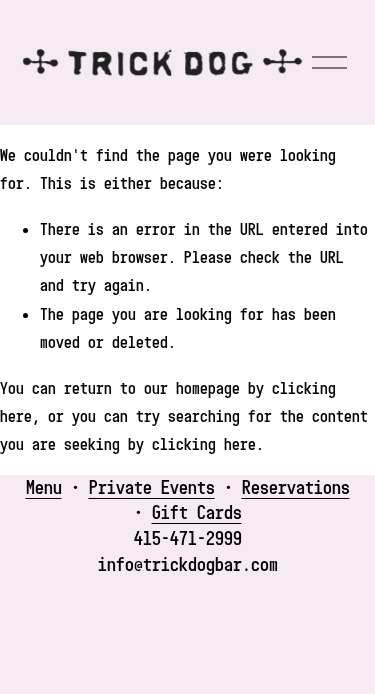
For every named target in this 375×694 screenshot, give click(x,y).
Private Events (152, 487)
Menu (44, 487)
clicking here (204, 444)
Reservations (296, 487)
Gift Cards (197, 512)
